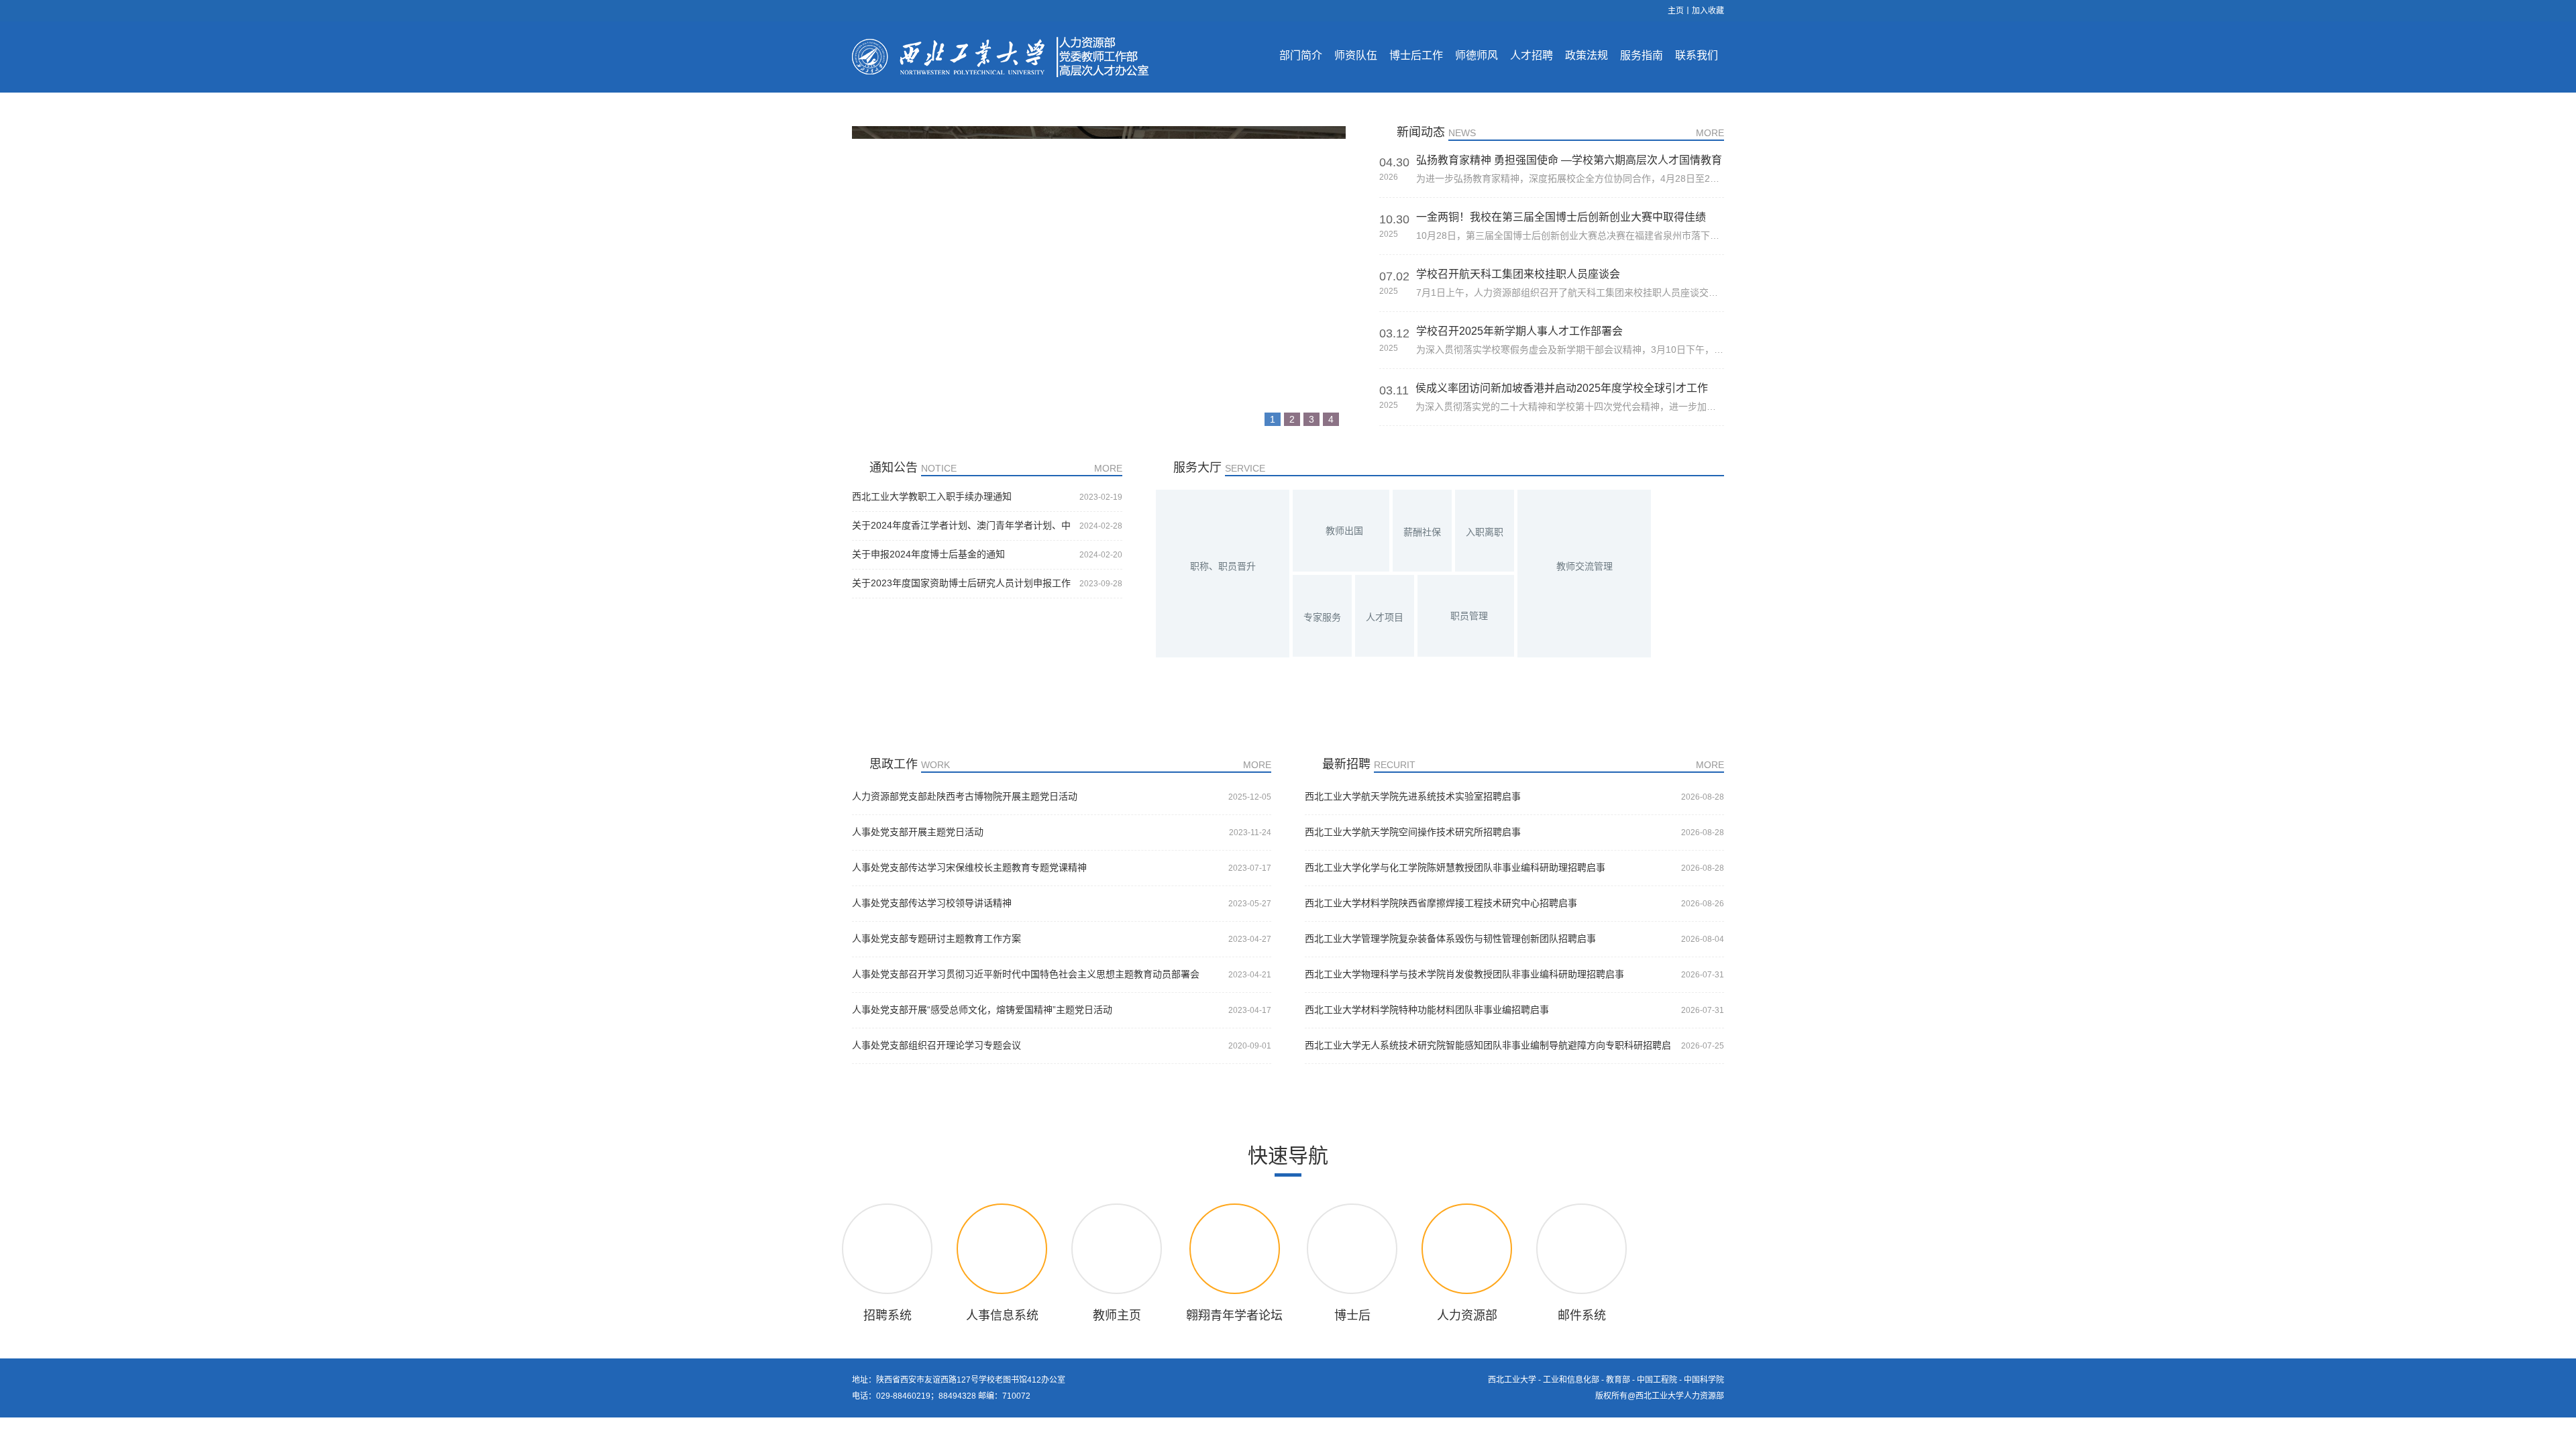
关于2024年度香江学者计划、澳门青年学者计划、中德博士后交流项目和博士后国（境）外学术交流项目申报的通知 (961, 526)
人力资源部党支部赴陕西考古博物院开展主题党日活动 (965, 796)
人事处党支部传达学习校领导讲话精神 (932, 903)
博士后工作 (1416, 55)
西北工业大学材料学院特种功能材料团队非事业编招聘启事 (1427, 1010)
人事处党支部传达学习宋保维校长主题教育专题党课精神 (969, 867)
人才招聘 (1532, 55)
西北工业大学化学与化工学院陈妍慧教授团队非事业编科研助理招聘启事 (1455, 867)
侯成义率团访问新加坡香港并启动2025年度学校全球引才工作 (1562, 388)
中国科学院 (1704, 1380)
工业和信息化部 (1571, 1380)
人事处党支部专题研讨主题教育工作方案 (936, 938)
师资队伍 (1356, 55)
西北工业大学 (1512, 1380)
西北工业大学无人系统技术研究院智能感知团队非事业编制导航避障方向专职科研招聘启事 (1488, 1046)
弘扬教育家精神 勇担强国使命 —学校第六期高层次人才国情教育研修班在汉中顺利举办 (1569, 160)
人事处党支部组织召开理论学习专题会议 (936, 1045)
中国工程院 (1657, 1380)
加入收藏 (1708, 11)
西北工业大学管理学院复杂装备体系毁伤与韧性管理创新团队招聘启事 (1450, 938)
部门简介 (1301, 55)
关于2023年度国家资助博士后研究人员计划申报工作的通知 (961, 584)
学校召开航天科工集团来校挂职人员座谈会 (1518, 274)
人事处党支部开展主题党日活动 (918, 832)
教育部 (1618, 1380)
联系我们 (1697, 55)
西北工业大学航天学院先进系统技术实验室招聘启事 (1413, 796)
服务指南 (1642, 55)
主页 (1676, 11)
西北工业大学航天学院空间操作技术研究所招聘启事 (1413, 832)
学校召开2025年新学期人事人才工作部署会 (1519, 331)
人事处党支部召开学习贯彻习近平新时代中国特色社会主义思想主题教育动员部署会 (1026, 974)
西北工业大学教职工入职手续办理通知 (932, 496)
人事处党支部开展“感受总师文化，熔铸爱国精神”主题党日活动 (982, 1010)
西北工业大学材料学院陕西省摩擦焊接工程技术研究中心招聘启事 (1441, 903)
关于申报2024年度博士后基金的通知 (928, 554)
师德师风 (1477, 55)
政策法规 (1587, 55)
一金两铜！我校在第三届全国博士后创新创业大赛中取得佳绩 (1561, 217)
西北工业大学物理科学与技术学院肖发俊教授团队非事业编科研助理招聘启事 (1464, 974)
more (1710, 133)
